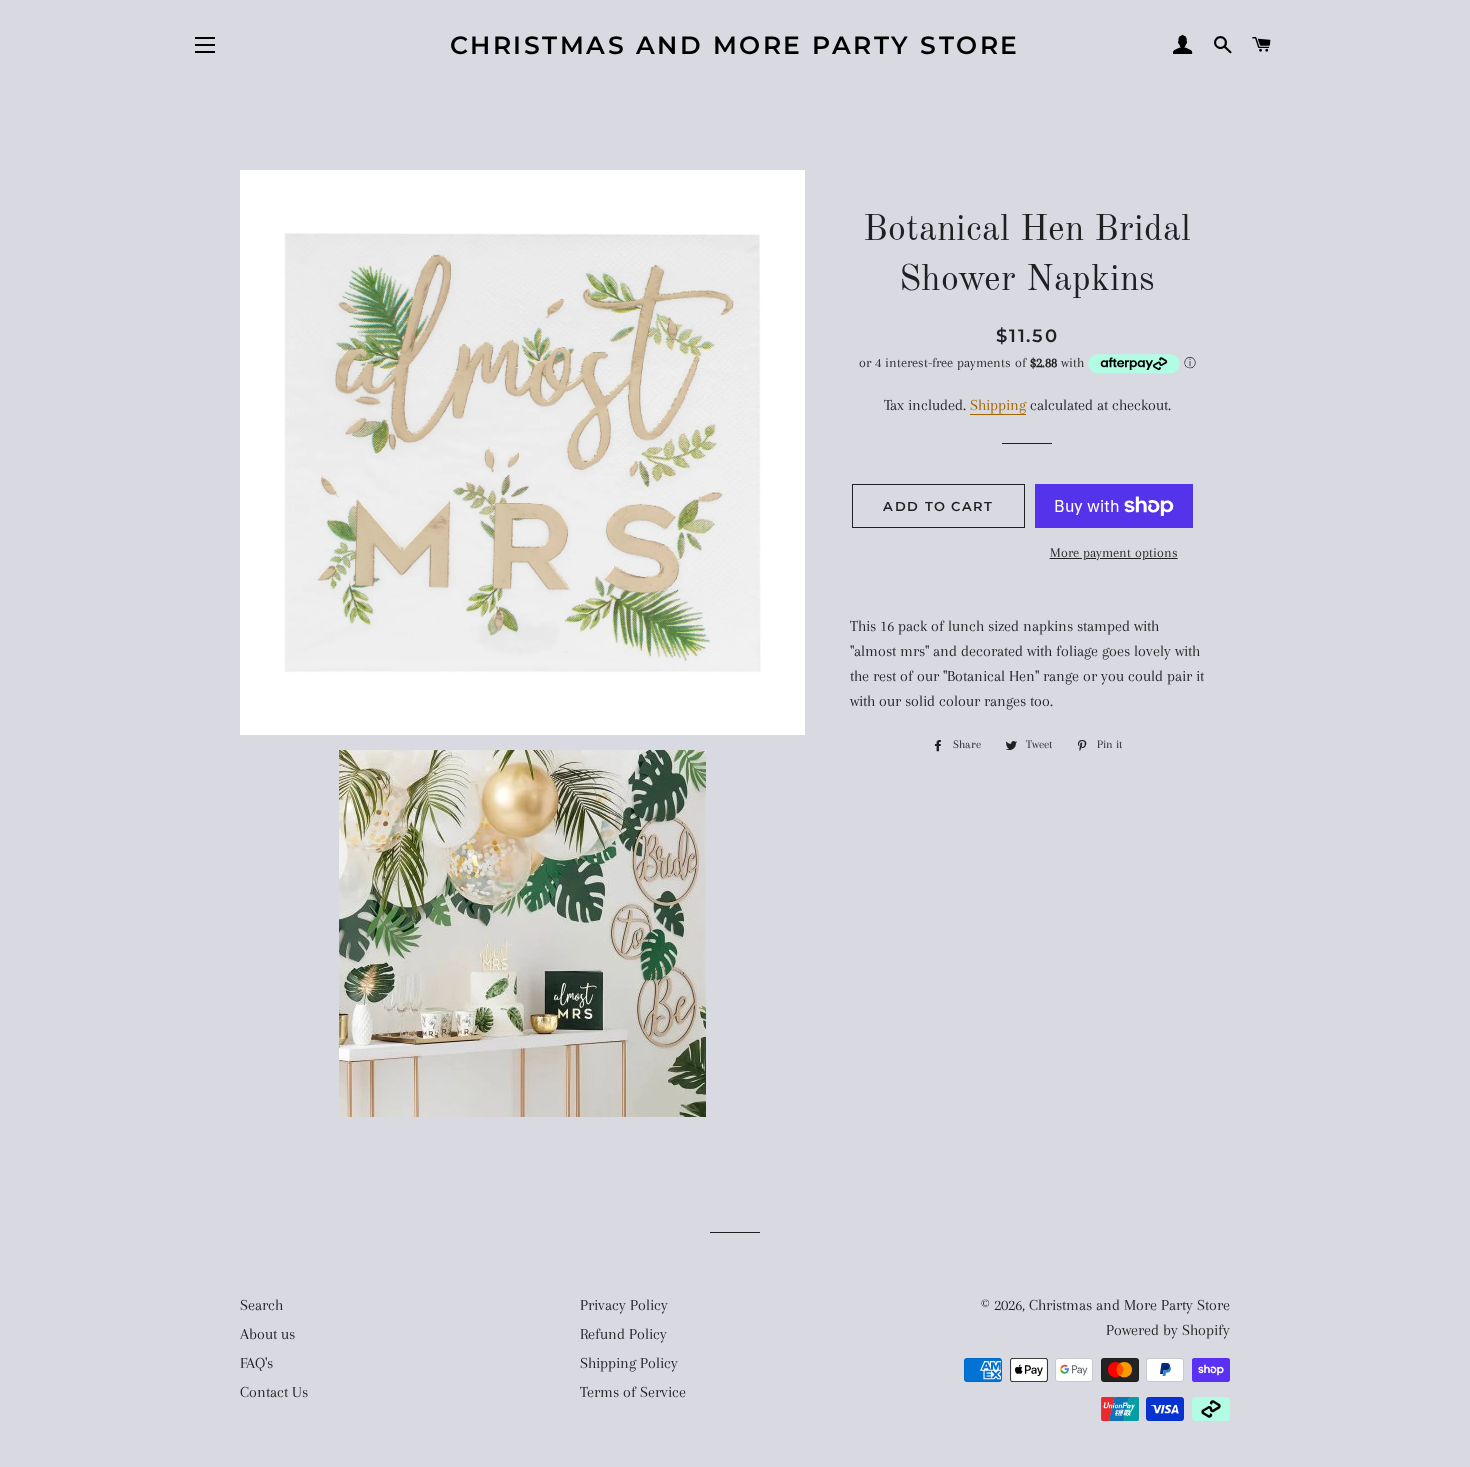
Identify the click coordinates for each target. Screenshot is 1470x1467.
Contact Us (274, 1392)
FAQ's (256, 1363)
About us (267, 1334)
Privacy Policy (624, 1305)
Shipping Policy (629, 1363)
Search (261, 1305)
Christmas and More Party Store (735, 45)
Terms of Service (633, 1392)
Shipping (998, 405)
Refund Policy (623, 1334)
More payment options (1114, 552)
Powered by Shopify (1168, 1330)
